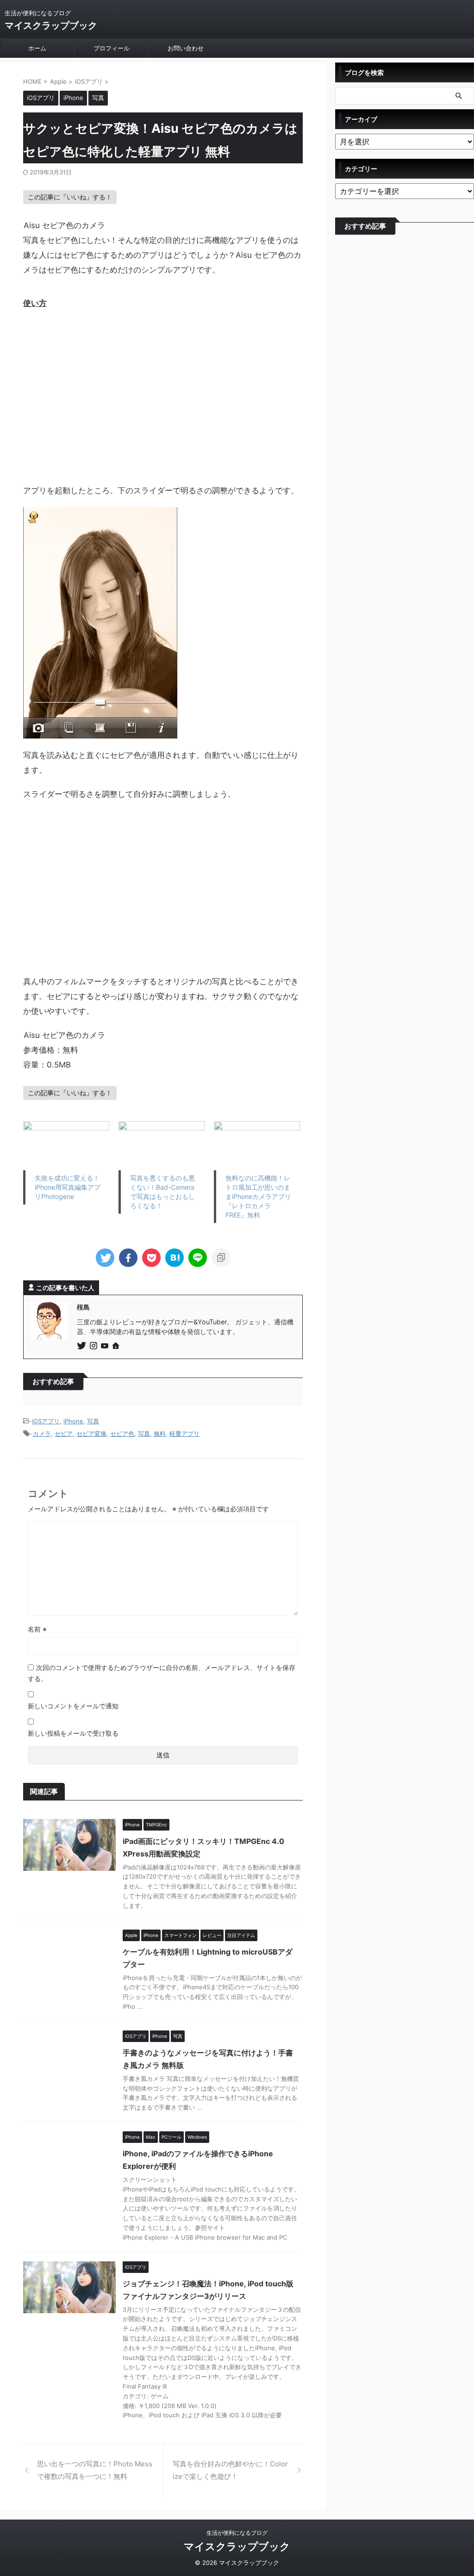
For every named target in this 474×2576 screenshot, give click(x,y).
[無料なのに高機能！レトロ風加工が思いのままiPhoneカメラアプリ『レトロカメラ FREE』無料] (257, 1146)
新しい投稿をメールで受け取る (73, 1733)
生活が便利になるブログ (237, 2533)
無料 (160, 1434)
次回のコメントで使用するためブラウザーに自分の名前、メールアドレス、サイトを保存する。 (162, 1673)
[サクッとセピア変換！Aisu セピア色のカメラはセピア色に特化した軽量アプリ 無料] (175, 1258)
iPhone (73, 1421)
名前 (37, 1629)
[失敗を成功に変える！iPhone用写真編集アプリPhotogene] (66, 1146)
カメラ (42, 1434)
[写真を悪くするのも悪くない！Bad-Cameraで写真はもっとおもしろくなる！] (162, 1146)
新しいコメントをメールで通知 (73, 1706)
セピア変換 (91, 1434)
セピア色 (122, 1434)
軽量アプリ (184, 1434)
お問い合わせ (186, 48)
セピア (64, 1434)
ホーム (37, 48)
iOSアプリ (46, 1421)
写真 (93, 1421)
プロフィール (112, 48)
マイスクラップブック (51, 25)
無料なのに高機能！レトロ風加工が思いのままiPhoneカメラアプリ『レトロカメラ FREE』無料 (258, 1196)
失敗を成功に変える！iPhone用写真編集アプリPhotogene (68, 1187)
